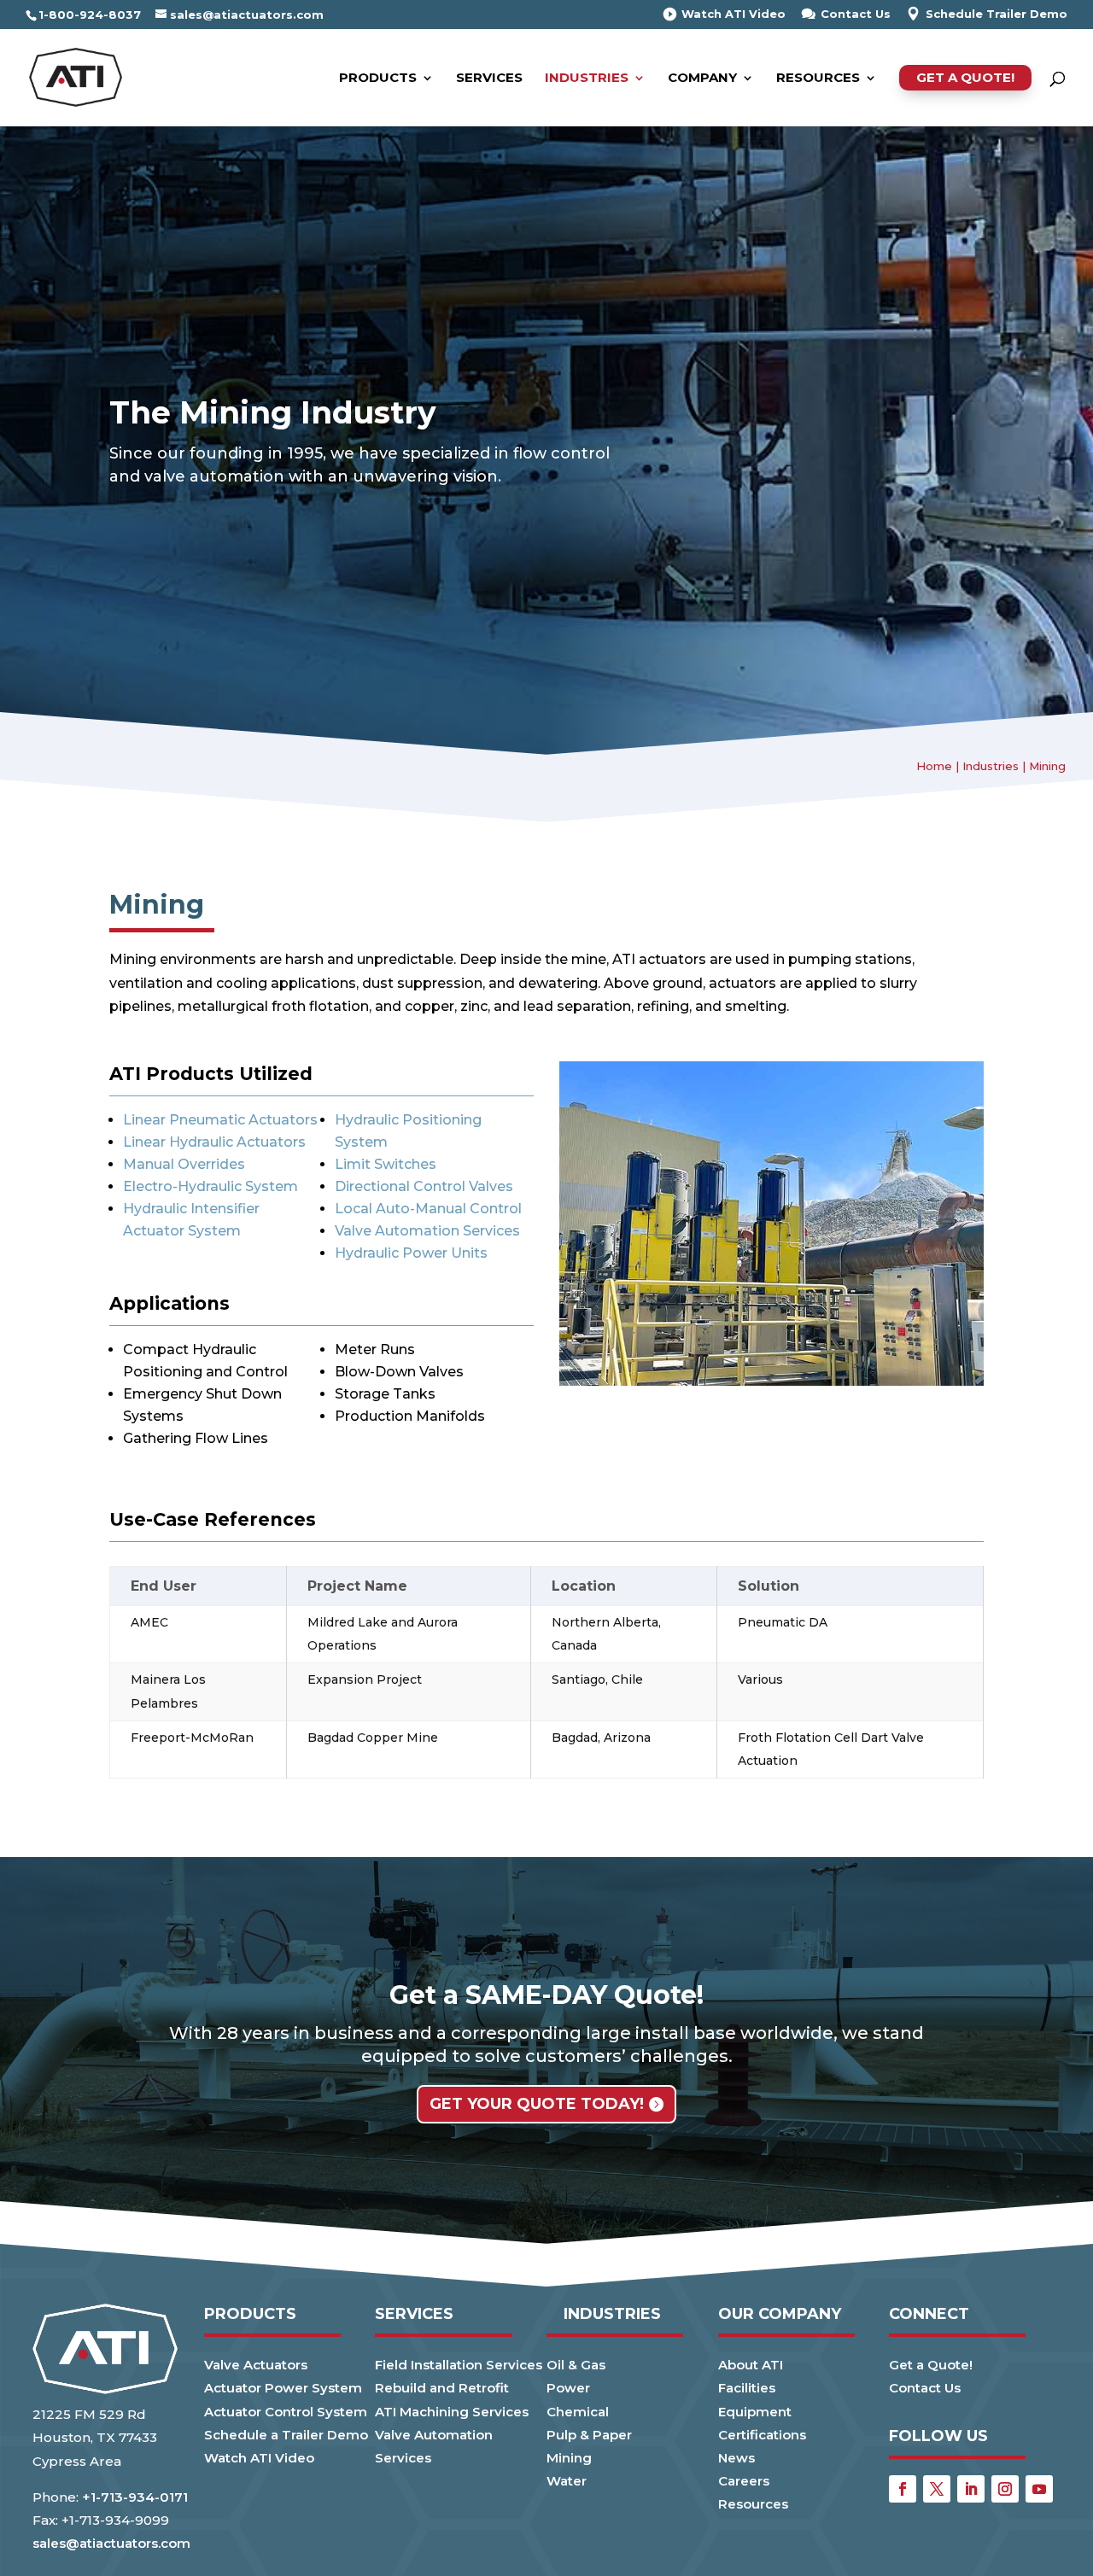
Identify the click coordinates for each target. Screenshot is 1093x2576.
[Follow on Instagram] (1005, 2489)
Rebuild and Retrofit (442, 2388)
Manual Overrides (184, 1164)
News (736, 2458)
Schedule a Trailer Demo (286, 2435)
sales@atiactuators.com (111, 2543)
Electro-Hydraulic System (210, 1186)
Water (567, 2481)
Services (489, 79)
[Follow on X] (937, 2489)
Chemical (578, 2412)
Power (568, 2388)
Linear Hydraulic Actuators (214, 1142)
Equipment (755, 2412)
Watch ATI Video (734, 15)
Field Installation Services (459, 2365)
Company (702, 79)
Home (934, 766)
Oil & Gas (576, 2365)
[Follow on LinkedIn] (971, 2489)
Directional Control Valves (424, 1186)
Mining (569, 2458)
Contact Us (856, 15)
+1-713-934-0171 (135, 2497)
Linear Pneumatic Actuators (220, 1120)
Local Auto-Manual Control (428, 1209)
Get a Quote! (965, 77)
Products (378, 79)
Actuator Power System (283, 2388)
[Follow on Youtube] (1039, 2489)
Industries (587, 79)
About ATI (751, 2365)
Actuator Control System (286, 2412)
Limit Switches (386, 1164)
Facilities (747, 2388)
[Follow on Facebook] (903, 2489)
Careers (744, 2481)
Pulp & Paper (589, 2435)
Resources (818, 79)
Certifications (762, 2435)
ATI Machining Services (452, 2412)
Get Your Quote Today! (537, 2104)
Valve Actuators (256, 2365)
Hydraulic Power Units (411, 1253)
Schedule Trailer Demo (997, 15)
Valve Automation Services (427, 1231)
